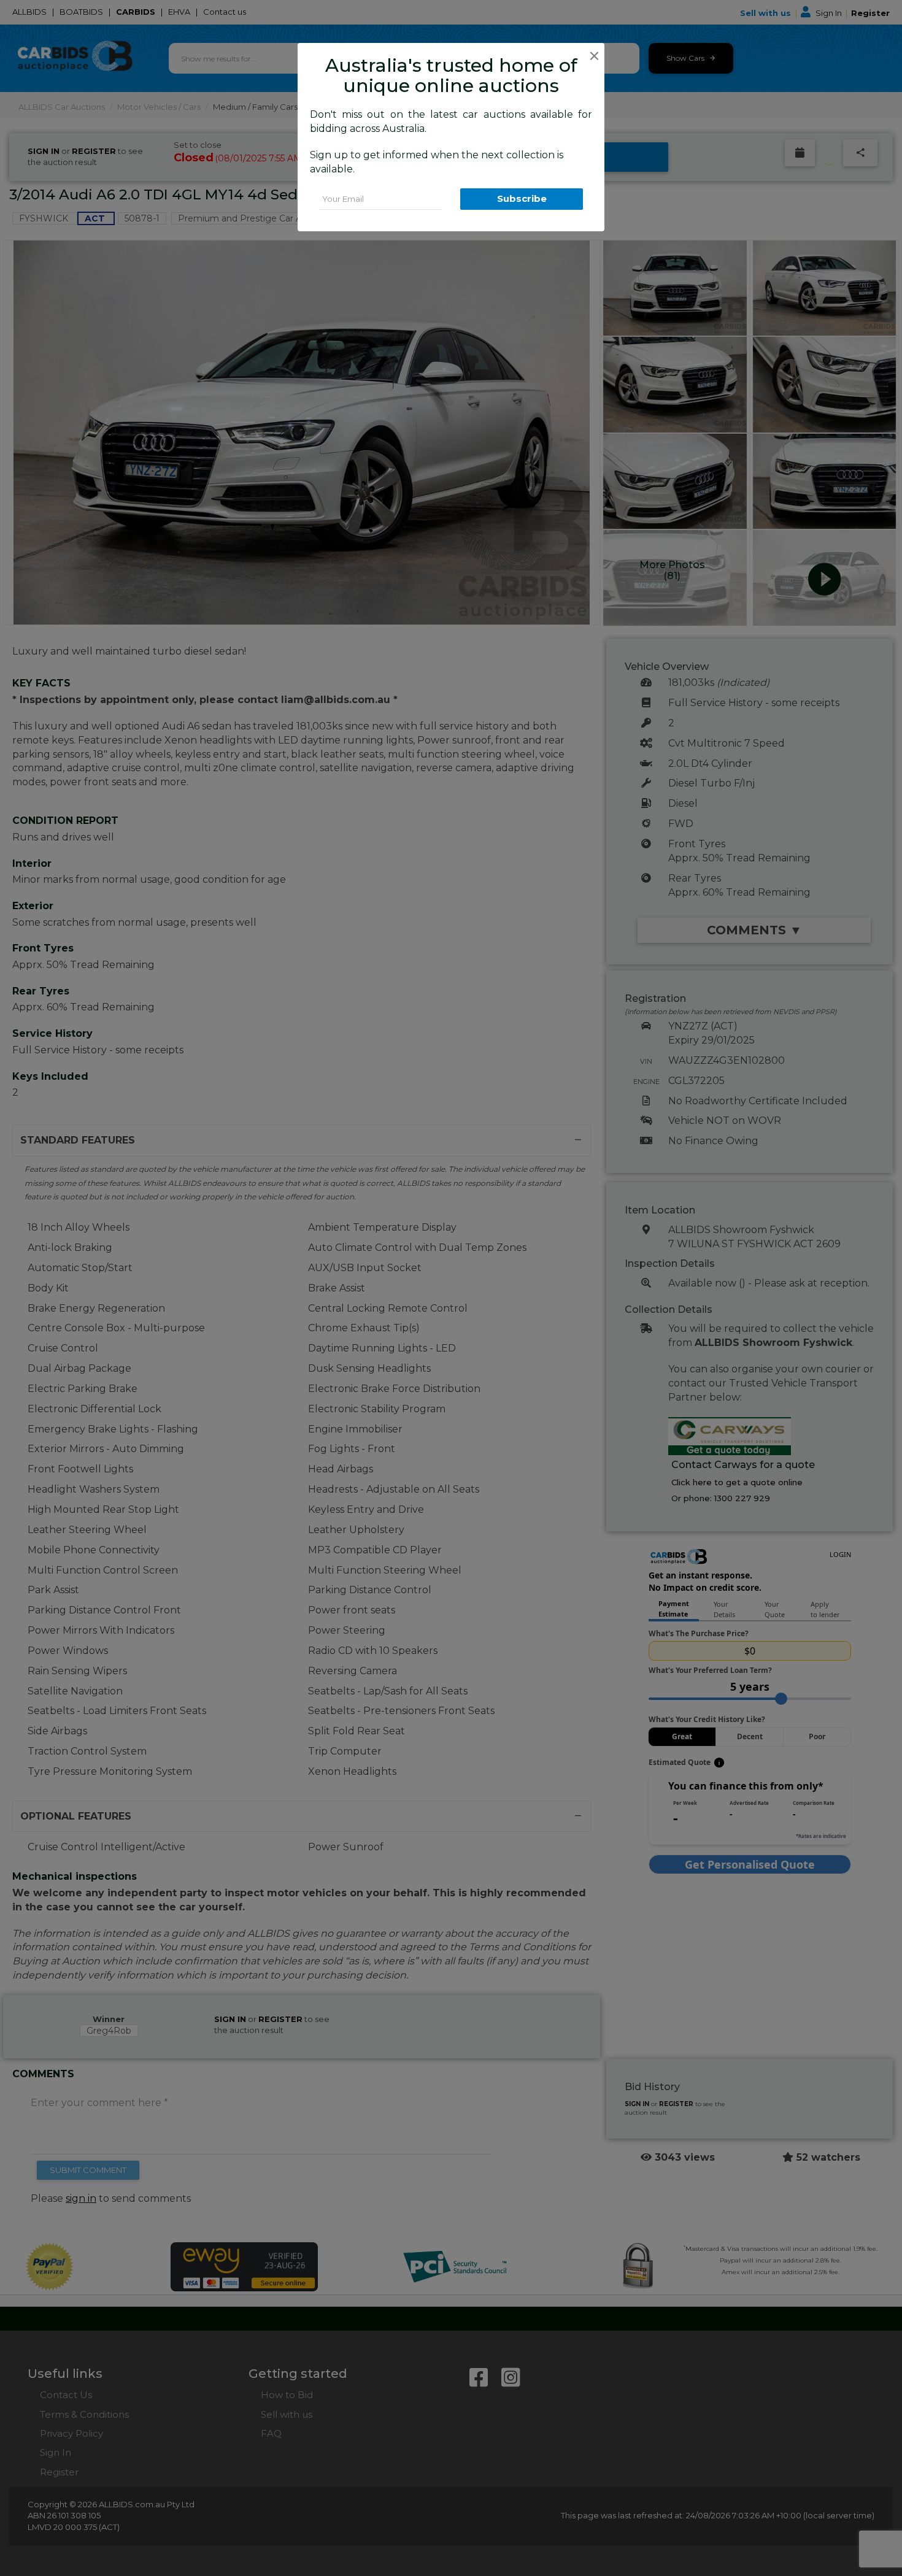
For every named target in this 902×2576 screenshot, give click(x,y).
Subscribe (522, 198)
